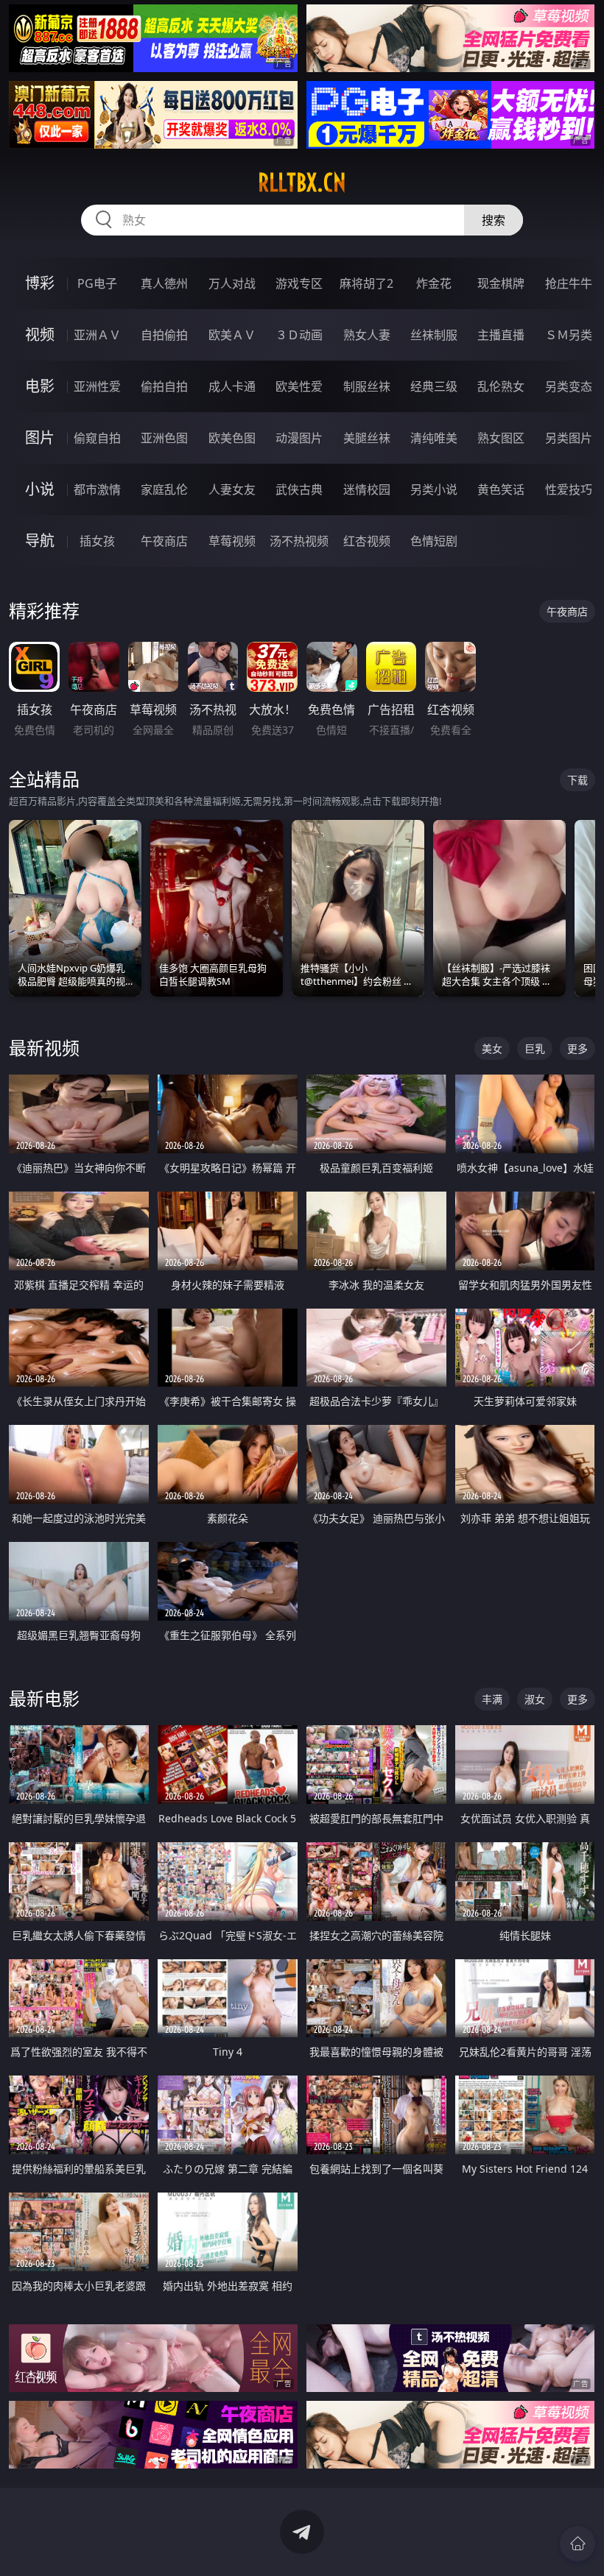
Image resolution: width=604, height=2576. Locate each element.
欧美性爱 (299, 386)
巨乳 (535, 1048)
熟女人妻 (367, 335)
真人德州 (164, 283)
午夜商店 (164, 541)
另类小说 (434, 489)
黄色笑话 (501, 489)
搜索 (494, 220)
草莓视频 (232, 541)
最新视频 (44, 1048)
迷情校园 (367, 489)
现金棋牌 (501, 283)
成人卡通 (232, 386)
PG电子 (97, 283)
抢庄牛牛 (569, 283)
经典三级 (434, 386)
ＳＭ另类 (569, 335)
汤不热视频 (299, 541)
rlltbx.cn (302, 183)
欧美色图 (232, 438)
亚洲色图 (164, 438)
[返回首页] (577, 2544)
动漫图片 (299, 438)
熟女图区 (501, 438)
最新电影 (44, 1698)
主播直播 (501, 335)
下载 (577, 780)
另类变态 (569, 386)
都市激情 (97, 489)
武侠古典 (299, 489)
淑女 (535, 1699)
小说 (40, 489)
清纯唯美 (434, 438)
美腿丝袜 (367, 438)
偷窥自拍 (97, 438)
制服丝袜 (367, 386)
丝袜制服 (434, 335)
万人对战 (232, 283)
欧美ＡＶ (232, 335)
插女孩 (97, 541)
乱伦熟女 (501, 386)
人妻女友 (232, 489)
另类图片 (569, 438)
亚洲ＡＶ (97, 335)
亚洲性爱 (97, 386)
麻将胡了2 (366, 283)
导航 (40, 541)
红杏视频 (367, 541)
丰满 (492, 1699)
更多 (577, 1048)
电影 (40, 386)
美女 (492, 1048)
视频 (40, 335)
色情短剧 (434, 541)
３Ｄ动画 (299, 335)
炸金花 (434, 283)
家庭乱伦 (164, 489)
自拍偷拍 (164, 335)
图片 (40, 438)
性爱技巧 (569, 489)
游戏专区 (299, 283)
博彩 (40, 283)
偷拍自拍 (164, 386)
